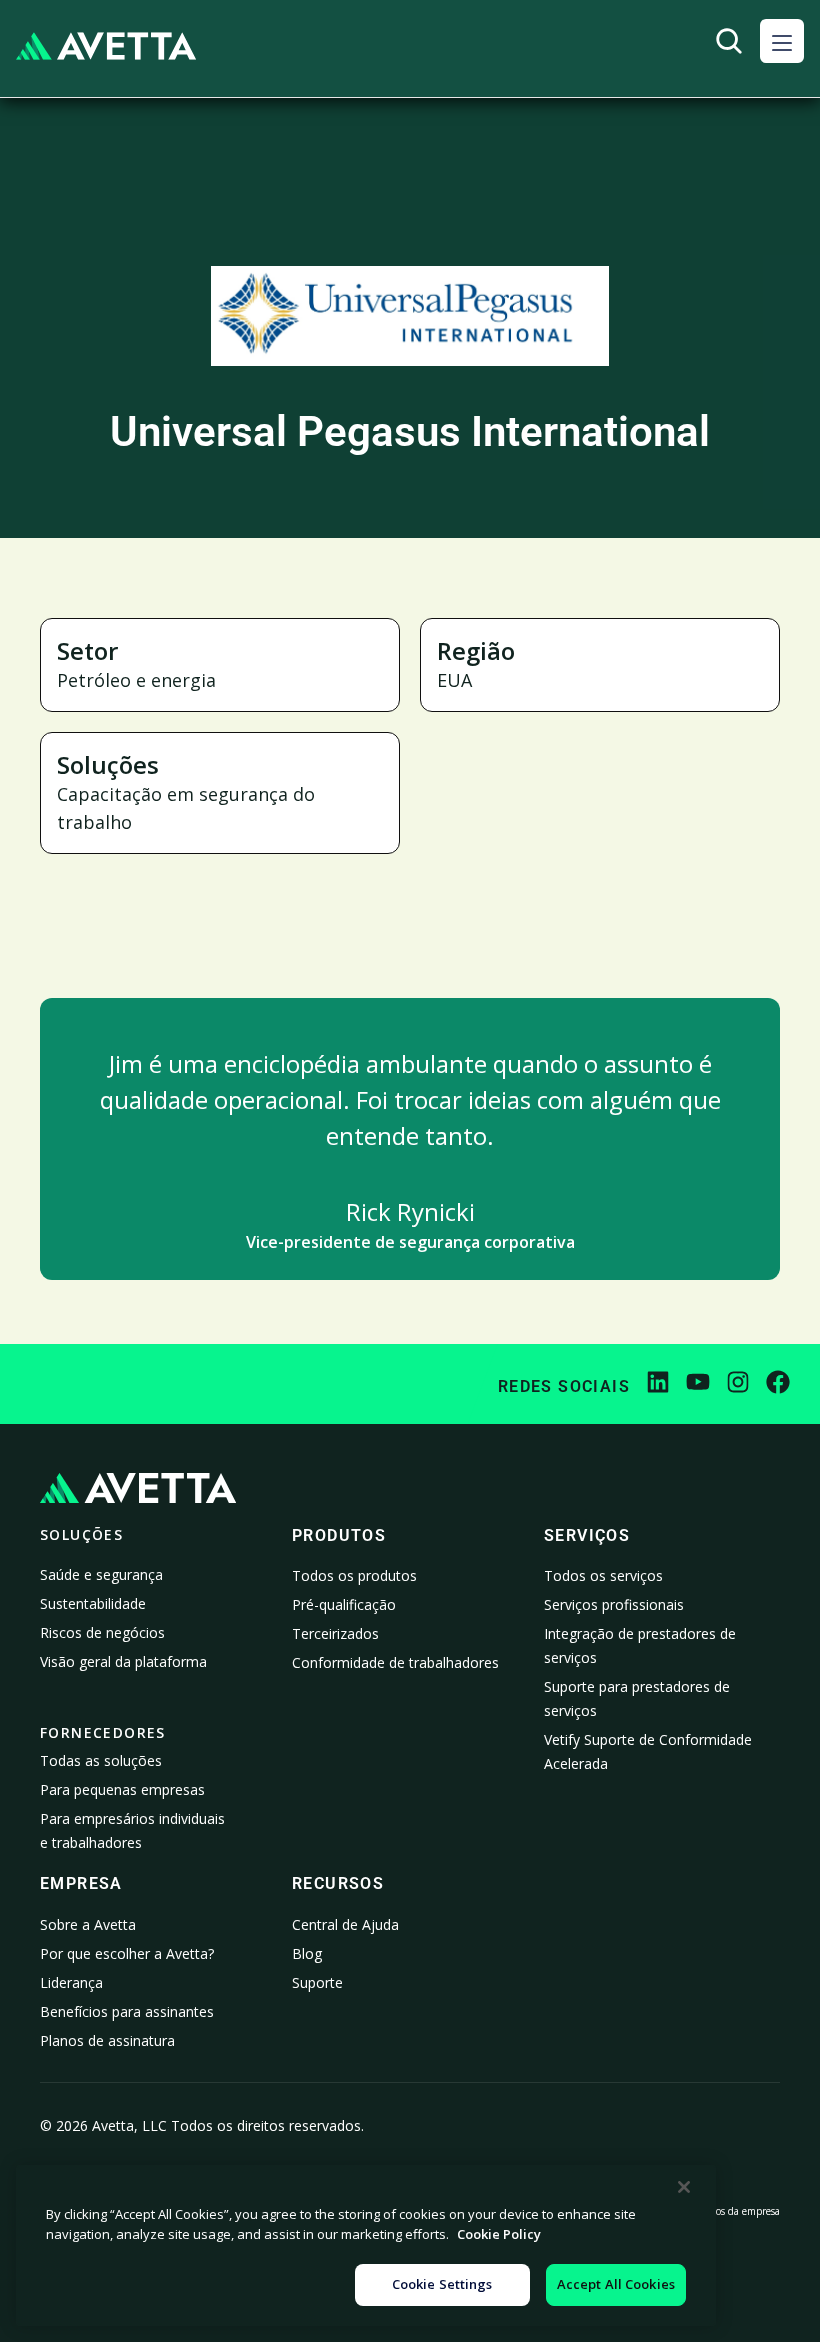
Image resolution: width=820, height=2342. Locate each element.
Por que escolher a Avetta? (127, 1953)
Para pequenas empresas (122, 1789)
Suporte (317, 1982)
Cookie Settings (442, 2284)
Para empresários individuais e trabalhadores (132, 1830)
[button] (782, 41)
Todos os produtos (354, 1575)
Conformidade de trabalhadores (395, 1662)
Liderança (71, 1982)
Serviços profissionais (614, 1604)
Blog (307, 1953)
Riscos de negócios (102, 1632)
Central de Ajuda (345, 1924)
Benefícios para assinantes (127, 2011)
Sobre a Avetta (88, 1924)
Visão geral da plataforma (123, 1661)
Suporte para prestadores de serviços (637, 1698)
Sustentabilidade (93, 1603)
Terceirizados (335, 1633)
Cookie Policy (499, 2234)
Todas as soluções (101, 1760)
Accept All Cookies (616, 2284)
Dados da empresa (738, 2211)
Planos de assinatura (107, 2040)
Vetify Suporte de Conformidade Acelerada (648, 1751)
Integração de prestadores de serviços (640, 1645)
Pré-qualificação (344, 1604)
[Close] (684, 2187)
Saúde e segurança (101, 1574)
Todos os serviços (603, 1575)
